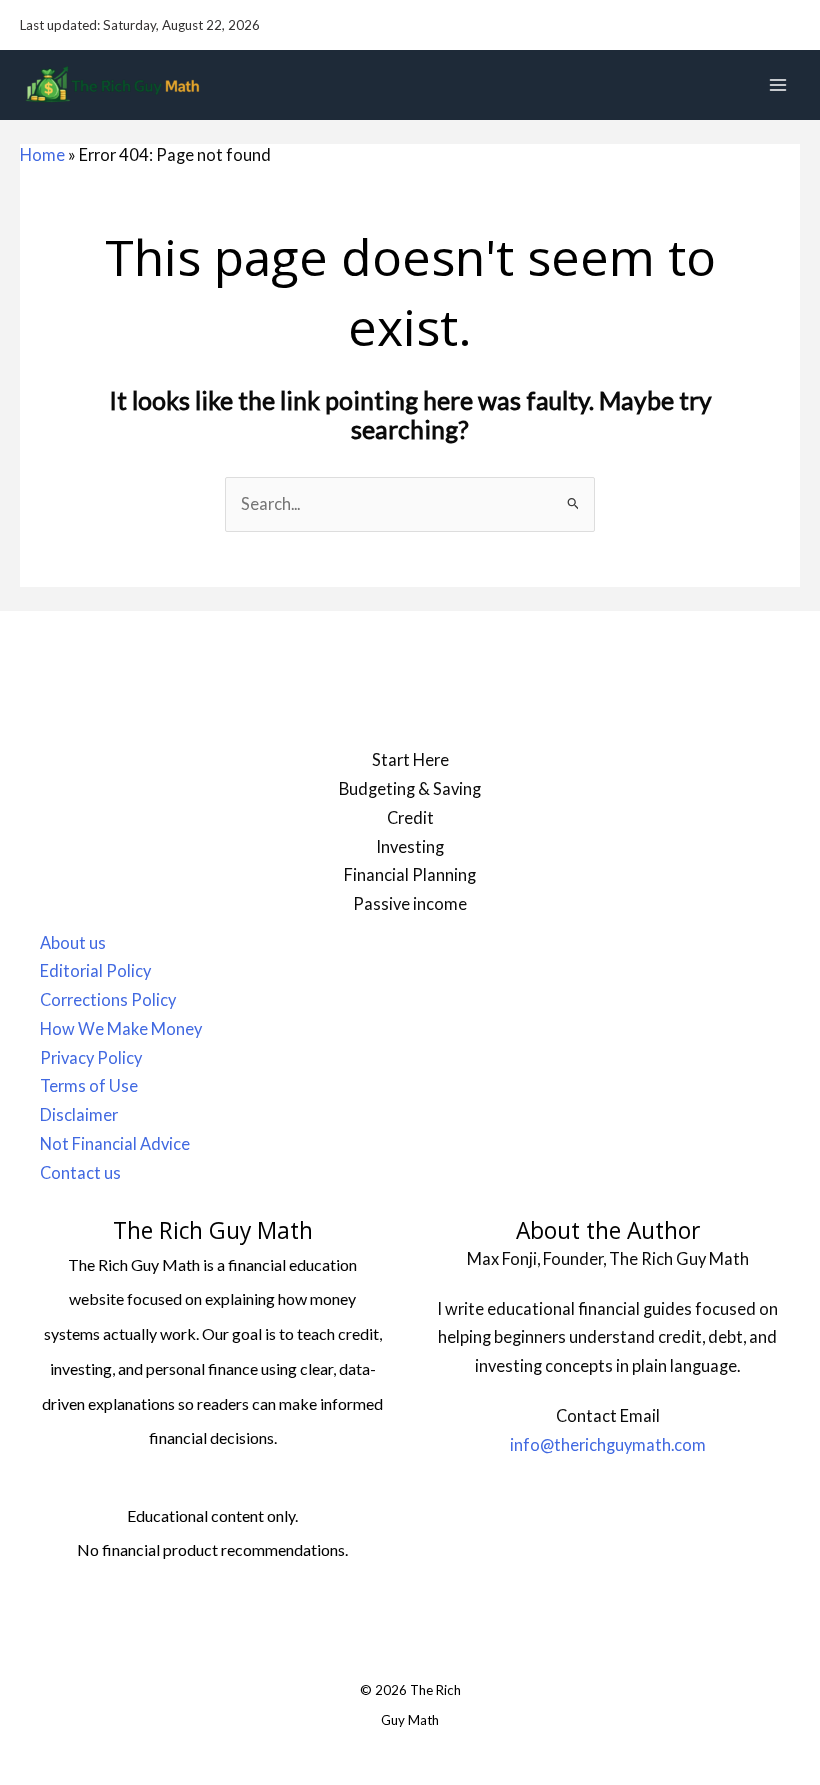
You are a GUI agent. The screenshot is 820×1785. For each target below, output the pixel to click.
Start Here (410, 759)
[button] (791, 25)
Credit (410, 817)
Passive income (410, 903)
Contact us (80, 1172)
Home (42, 154)
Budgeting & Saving (410, 788)
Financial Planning (410, 874)
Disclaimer (79, 1114)
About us (73, 942)
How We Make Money (121, 1028)
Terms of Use (89, 1085)
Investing (410, 846)
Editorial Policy (95, 970)
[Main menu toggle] (777, 85)
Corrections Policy (108, 999)
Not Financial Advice (115, 1143)
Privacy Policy (91, 1057)
